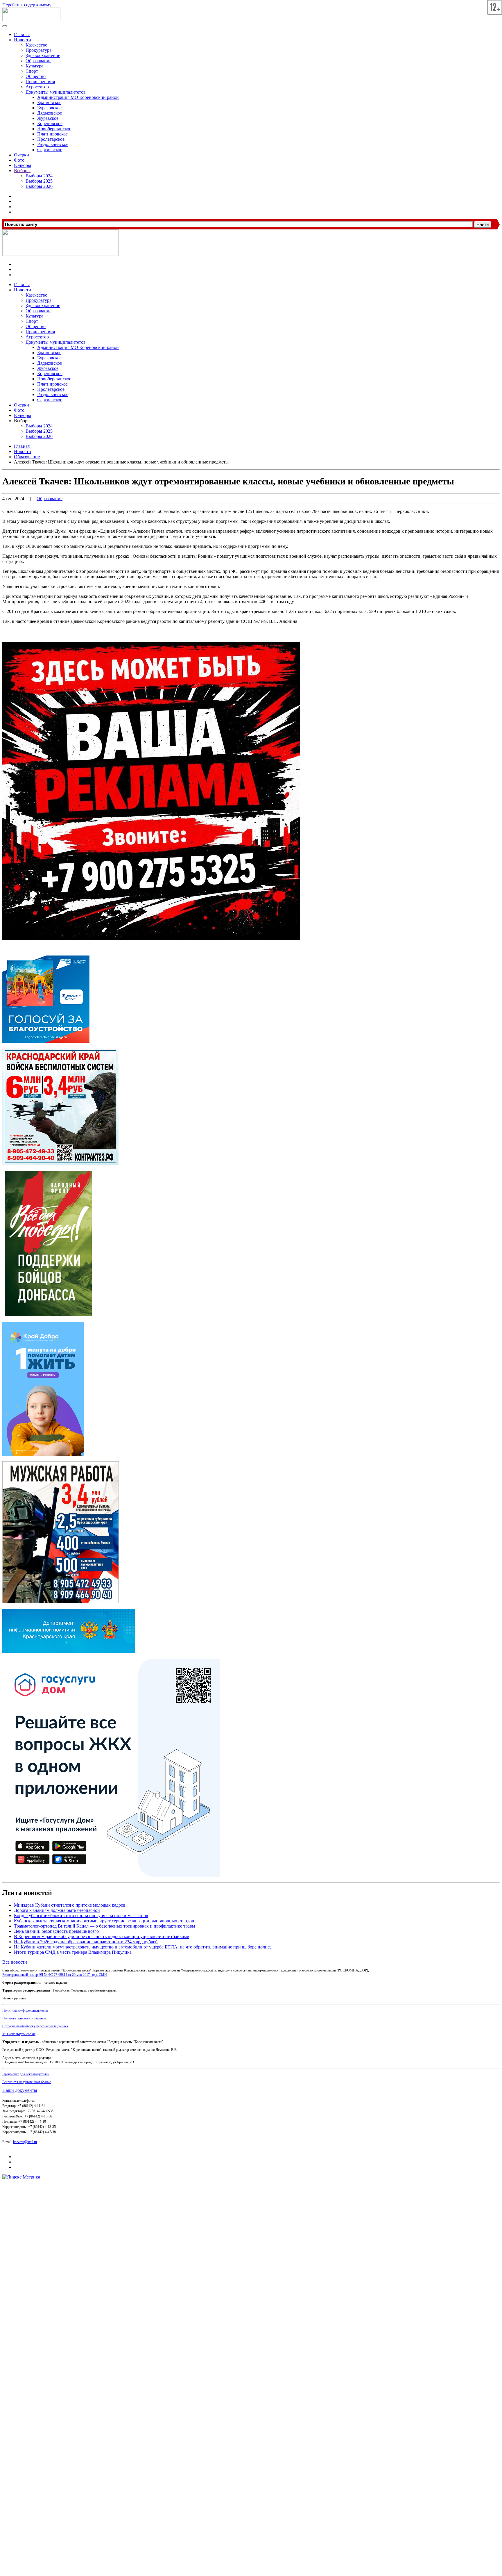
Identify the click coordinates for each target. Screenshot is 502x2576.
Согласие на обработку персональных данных (35, 2026)
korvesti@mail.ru (25, 2142)
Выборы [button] (22, 421)
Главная (22, 34)
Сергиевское (50, 150)
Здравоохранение (43, 55)
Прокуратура (38, 50)
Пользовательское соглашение (24, 2018)
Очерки (21, 155)
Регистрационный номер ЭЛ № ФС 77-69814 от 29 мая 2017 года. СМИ (55, 1975)
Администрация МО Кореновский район (78, 97)
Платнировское (52, 134)
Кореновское (50, 123)
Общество (36, 76)
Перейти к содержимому (27, 5)
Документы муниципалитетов (56, 92)
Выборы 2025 (39, 181)
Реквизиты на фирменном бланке (27, 2082)
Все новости (15, 1962)
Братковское (49, 102)
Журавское (48, 118)
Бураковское (49, 108)
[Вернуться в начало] (31, 19)
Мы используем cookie (19, 2034)
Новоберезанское (54, 129)
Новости (23, 40)
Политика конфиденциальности (25, 2010)
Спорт (32, 71)
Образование (38, 61)
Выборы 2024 (39, 176)
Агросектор (37, 87)
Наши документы (20, 2090)
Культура (34, 66)
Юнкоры (23, 165)
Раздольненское (53, 144)
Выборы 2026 (39, 186)
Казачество (36, 45)
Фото (19, 160)
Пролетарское (51, 139)
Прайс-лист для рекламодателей (26, 2074)
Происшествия (40, 82)
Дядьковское (50, 113)
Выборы (22, 171)
